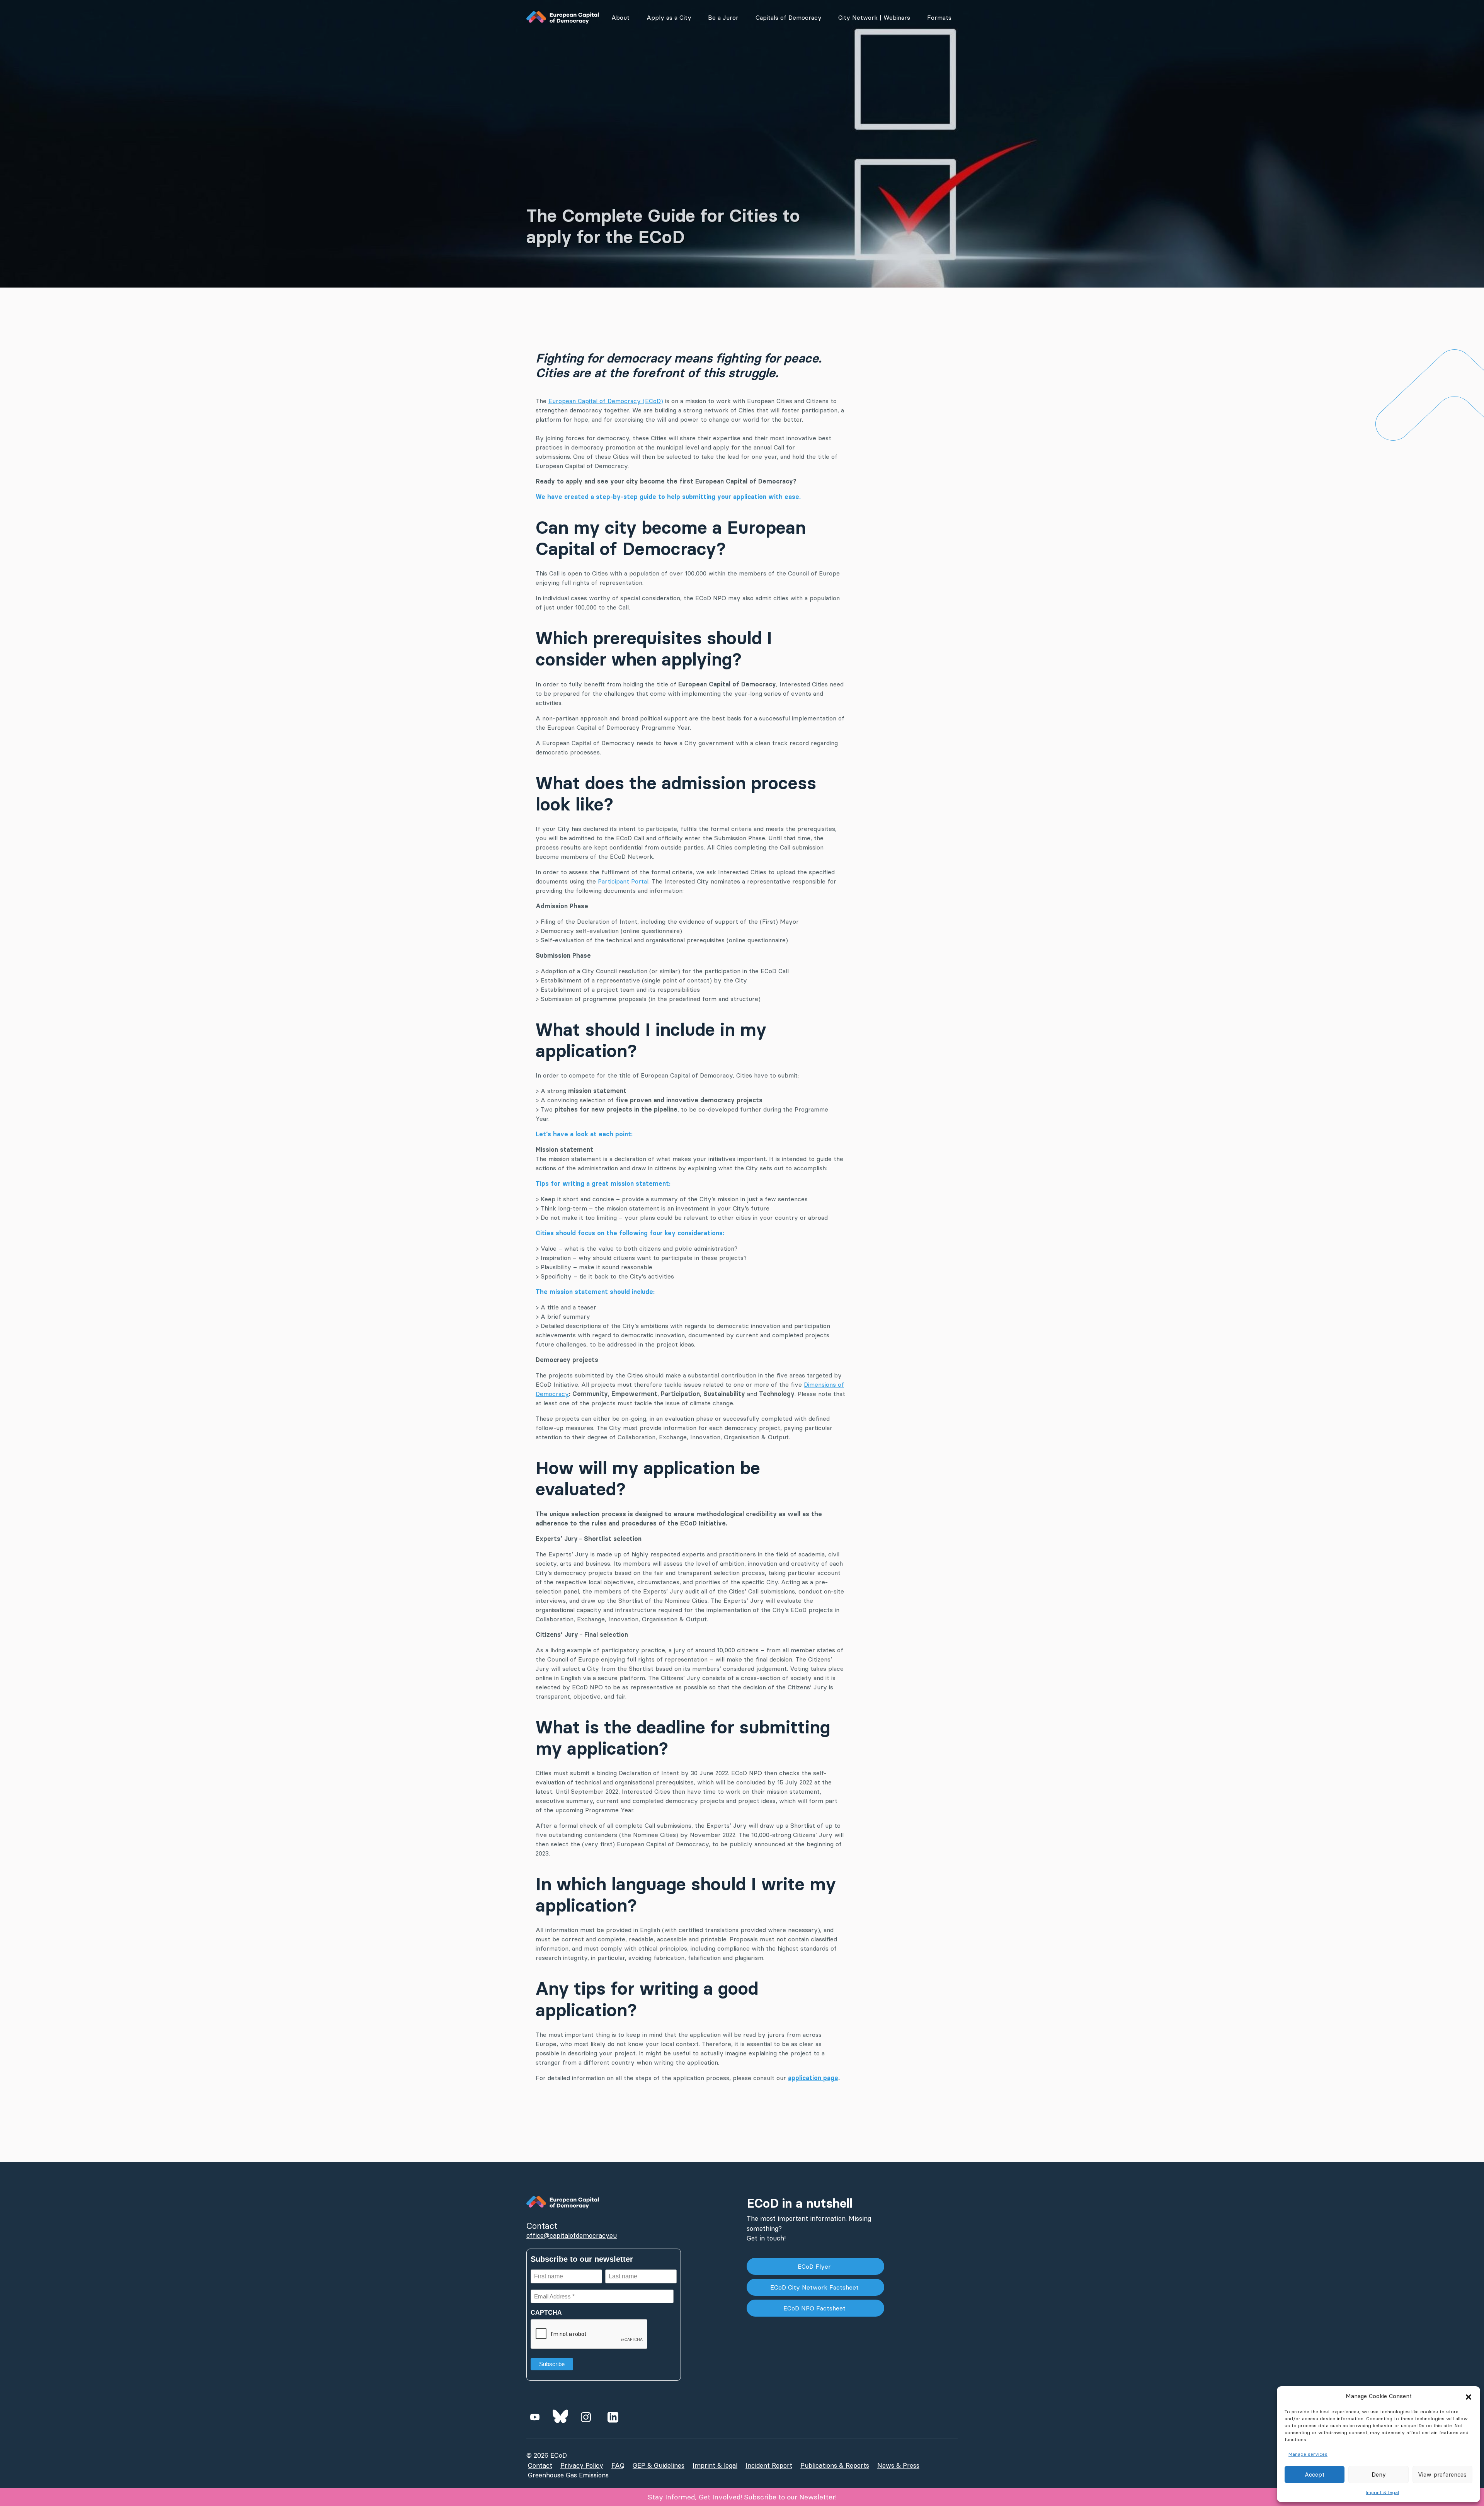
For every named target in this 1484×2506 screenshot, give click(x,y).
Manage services (1308, 2454)
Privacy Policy (582, 2465)
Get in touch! (766, 2238)
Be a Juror (723, 17)
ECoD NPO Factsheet (815, 2308)
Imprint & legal (1382, 2492)
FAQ (618, 2465)
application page (813, 2078)
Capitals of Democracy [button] (789, 17)
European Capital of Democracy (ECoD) (606, 401)
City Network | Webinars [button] (874, 17)
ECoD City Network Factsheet (815, 2287)
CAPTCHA (546, 2313)
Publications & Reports (835, 2465)
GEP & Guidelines (659, 2465)
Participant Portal (623, 881)
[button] (1469, 2396)
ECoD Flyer (815, 2266)
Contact (540, 2465)
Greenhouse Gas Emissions (568, 2475)
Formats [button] (939, 17)
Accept (1315, 2475)
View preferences (1442, 2475)
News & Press (898, 2465)
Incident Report (769, 2465)
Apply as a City (669, 17)
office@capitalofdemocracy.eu (572, 2235)
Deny (1379, 2475)
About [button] (620, 17)
